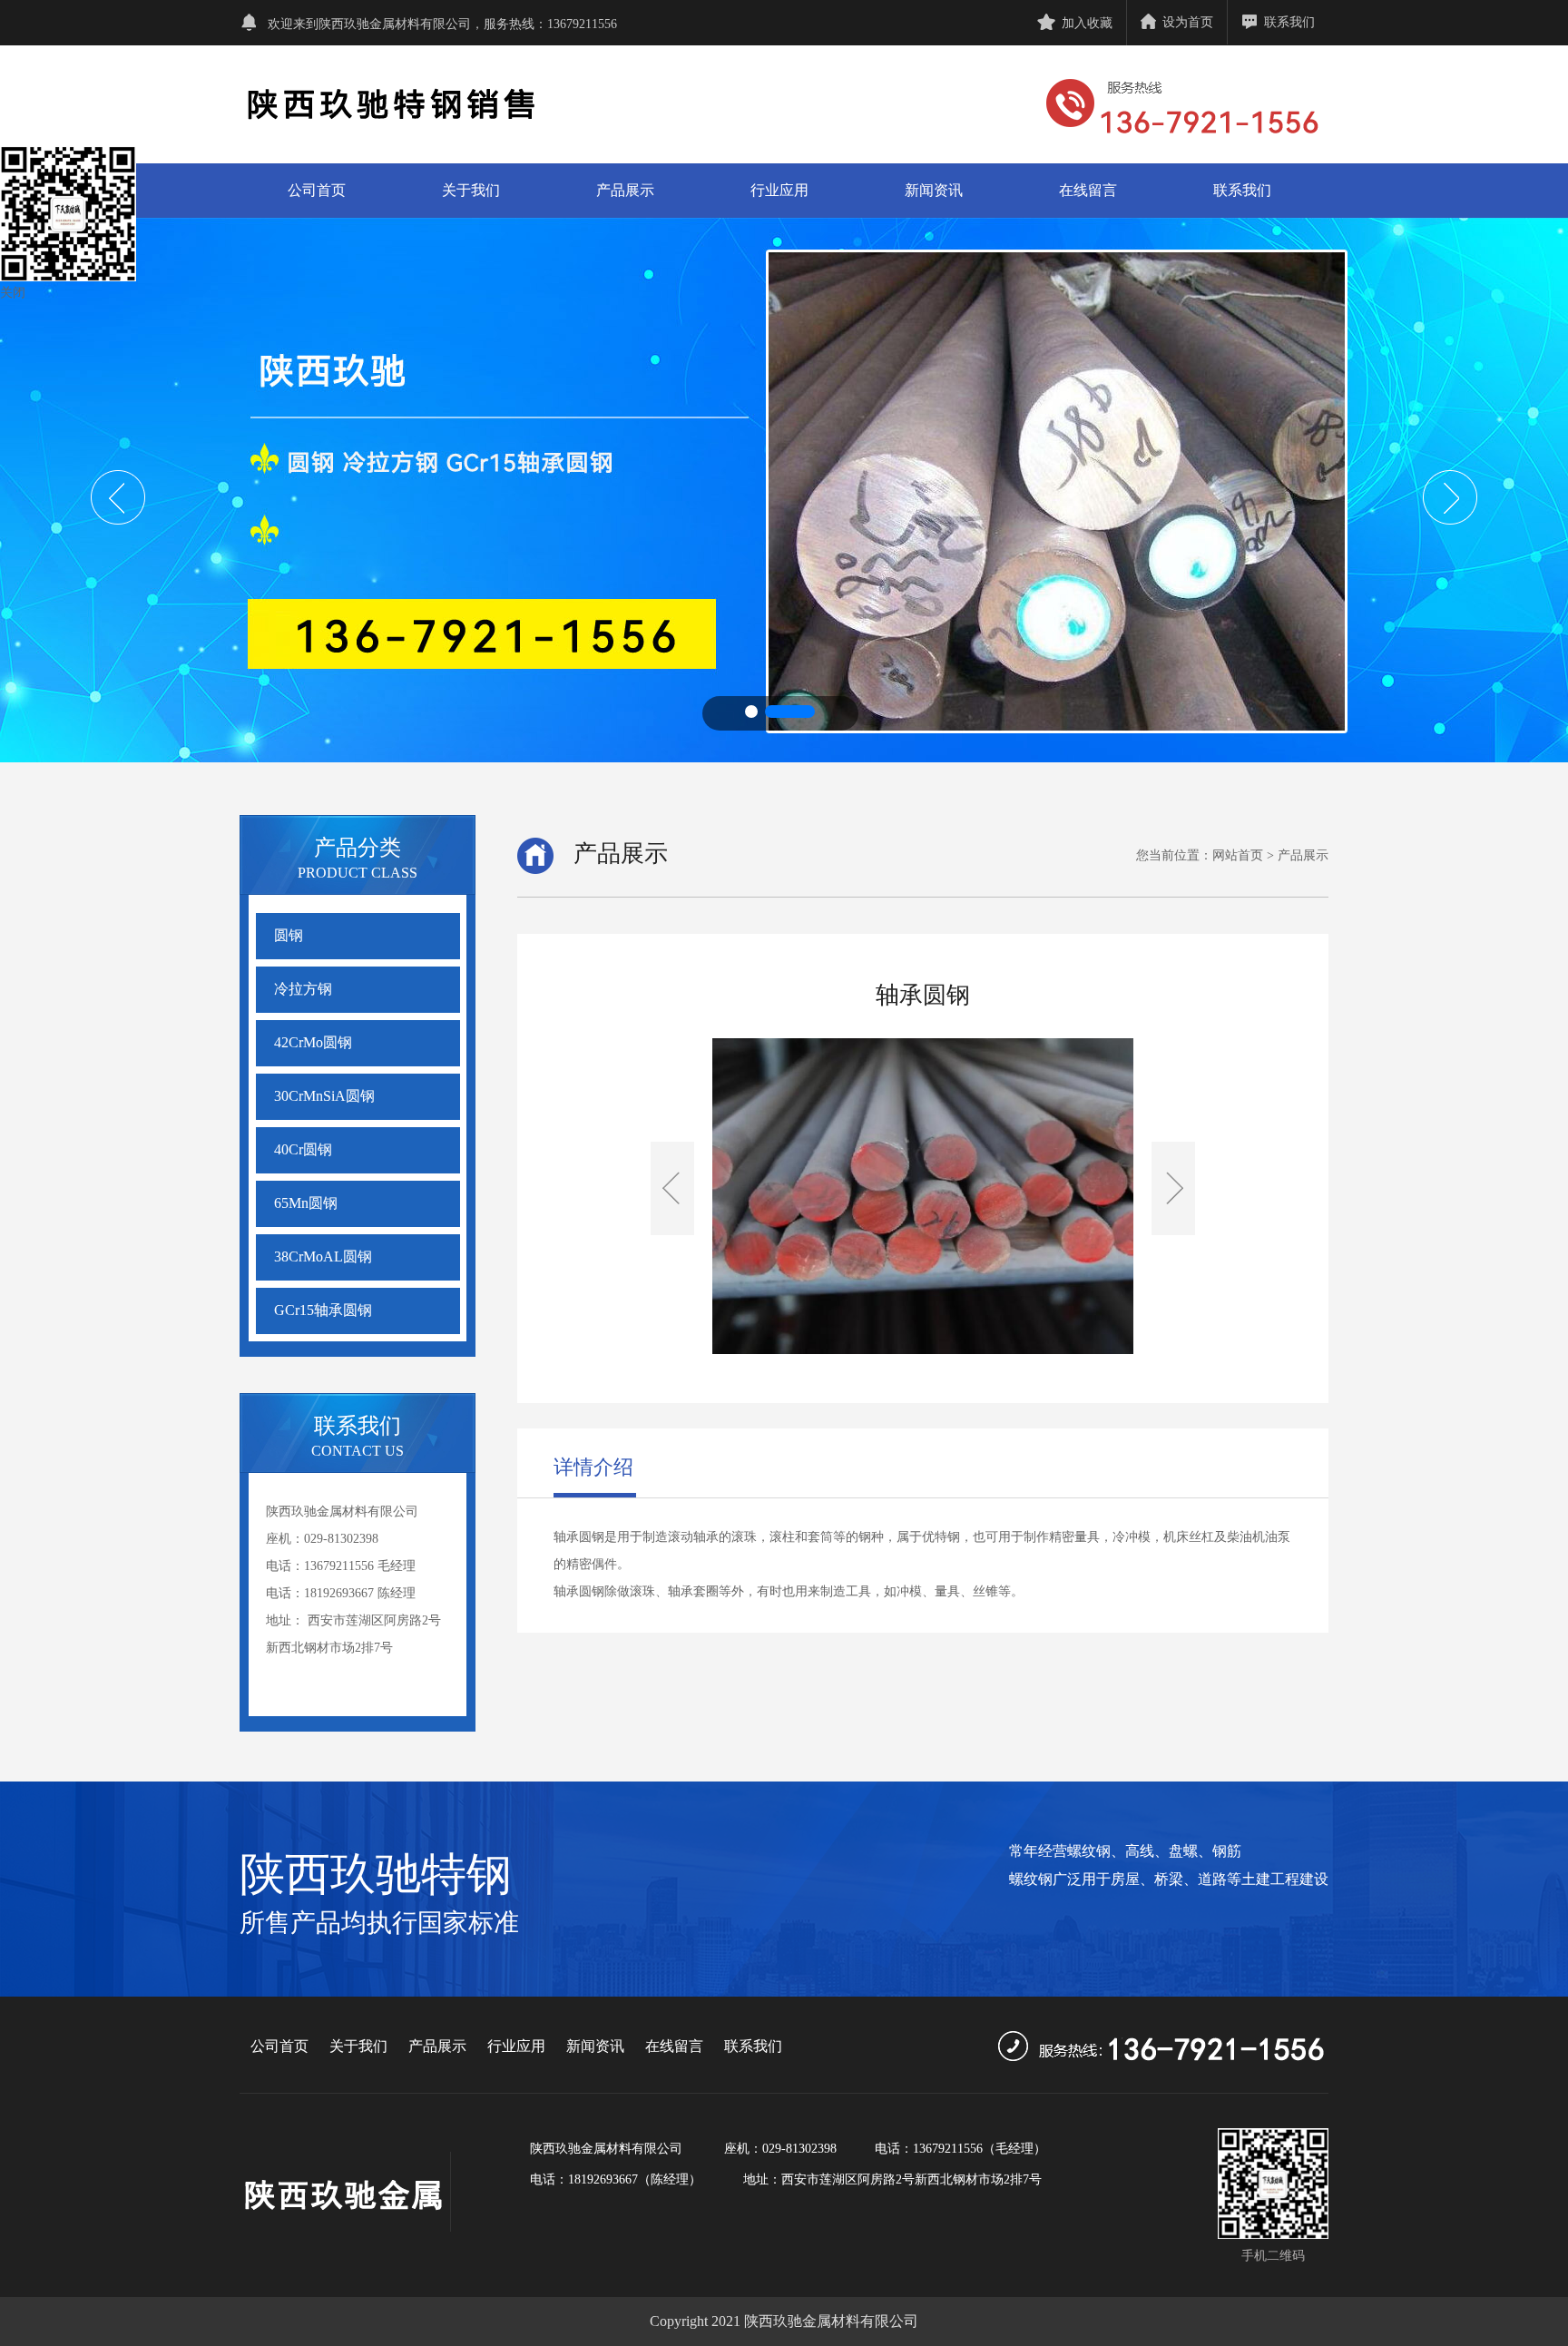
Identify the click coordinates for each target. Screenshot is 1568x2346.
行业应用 (779, 190)
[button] (751, 712)
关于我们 (471, 190)
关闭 (13, 293)
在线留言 (1088, 190)
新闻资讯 (934, 190)
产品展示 (625, 190)
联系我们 (1289, 22)
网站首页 (1238, 855)
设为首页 (1188, 22)
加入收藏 (1087, 23)
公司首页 (317, 190)
